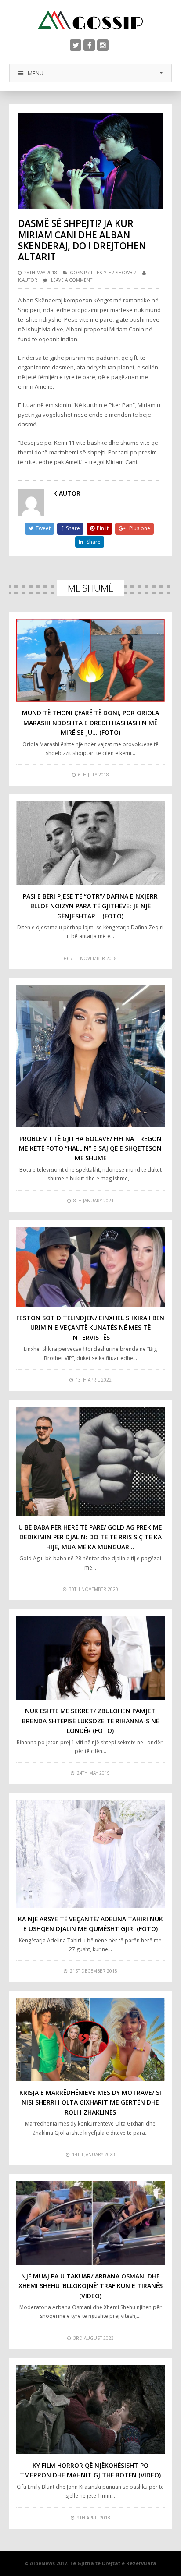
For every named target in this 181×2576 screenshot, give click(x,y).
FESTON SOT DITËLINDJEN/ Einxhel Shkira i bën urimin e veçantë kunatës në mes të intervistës (90, 1328)
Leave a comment (72, 280)
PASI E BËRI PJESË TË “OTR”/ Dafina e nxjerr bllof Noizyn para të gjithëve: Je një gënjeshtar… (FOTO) (90, 906)
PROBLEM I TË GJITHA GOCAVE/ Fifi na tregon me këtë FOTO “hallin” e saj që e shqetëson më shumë (90, 1148)
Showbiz (126, 273)
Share (73, 528)
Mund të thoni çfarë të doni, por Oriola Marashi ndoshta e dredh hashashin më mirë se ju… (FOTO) (90, 723)
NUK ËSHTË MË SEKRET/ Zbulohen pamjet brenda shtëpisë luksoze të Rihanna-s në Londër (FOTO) (90, 1721)
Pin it (103, 528)
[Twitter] (76, 45)
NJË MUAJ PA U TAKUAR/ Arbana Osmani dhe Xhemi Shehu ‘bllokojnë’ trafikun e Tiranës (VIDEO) (90, 2286)
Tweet (43, 528)
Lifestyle (101, 273)
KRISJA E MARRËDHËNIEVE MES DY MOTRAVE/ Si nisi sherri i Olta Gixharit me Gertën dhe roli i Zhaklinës (90, 2102)
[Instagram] (103, 45)
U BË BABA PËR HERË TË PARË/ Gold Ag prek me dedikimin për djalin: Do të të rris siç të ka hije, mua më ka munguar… (90, 1537)
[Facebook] (89, 45)
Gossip (78, 273)
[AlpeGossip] (90, 20)
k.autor (28, 280)
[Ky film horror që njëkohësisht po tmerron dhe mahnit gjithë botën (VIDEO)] (91, 2410)
